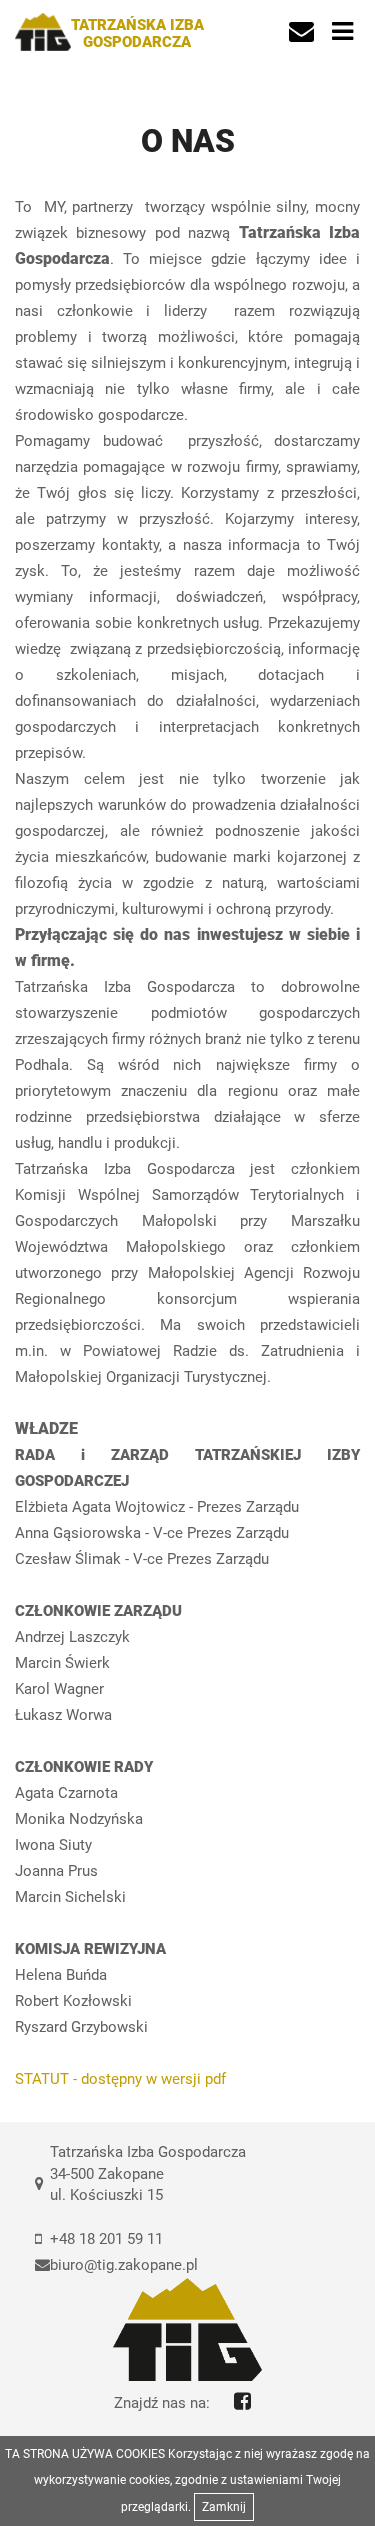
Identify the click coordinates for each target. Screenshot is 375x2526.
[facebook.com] (242, 2401)
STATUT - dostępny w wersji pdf (126, 2079)
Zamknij (224, 2507)
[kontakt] (301, 32)
